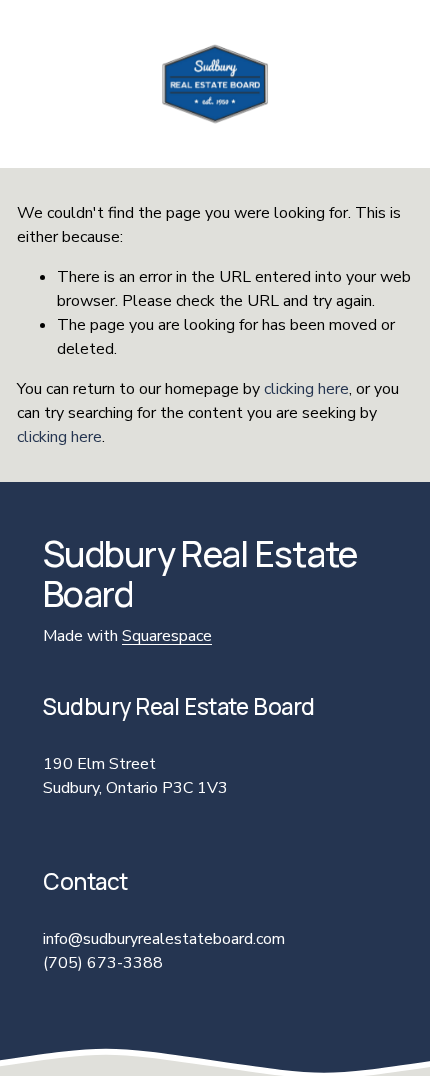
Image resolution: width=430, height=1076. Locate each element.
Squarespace (167, 636)
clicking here (306, 389)
